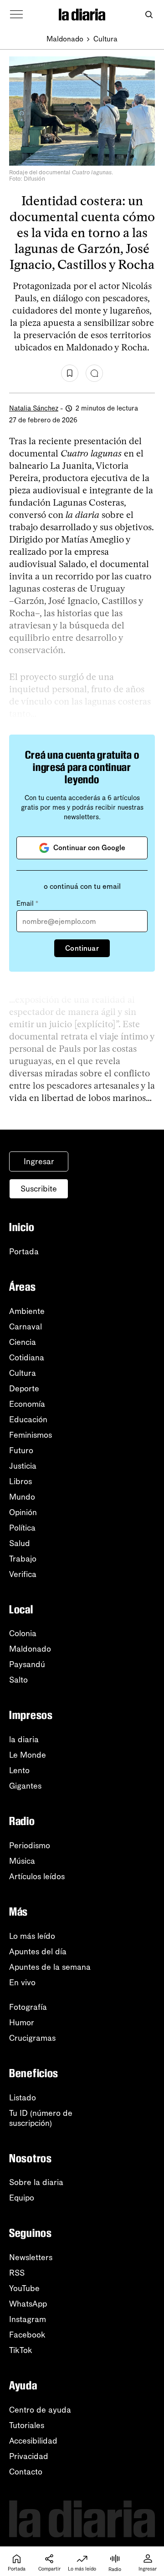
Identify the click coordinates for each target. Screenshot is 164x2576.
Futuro (21, 1450)
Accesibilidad (33, 2441)
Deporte (24, 1389)
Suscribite (39, 1189)
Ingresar (39, 1161)
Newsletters (31, 2257)
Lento (19, 1770)
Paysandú (27, 1664)
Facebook (27, 2335)
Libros (20, 1481)
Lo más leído (32, 1936)
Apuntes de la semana (50, 1967)
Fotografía (28, 2007)
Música (22, 1861)
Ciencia (23, 1342)
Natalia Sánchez (34, 408)
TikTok (21, 2350)
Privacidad (29, 2456)
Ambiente (27, 1311)
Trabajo (23, 1559)
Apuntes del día (38, 1952)
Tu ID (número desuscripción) (41, 2118)
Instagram (28, 2319)
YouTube (24, 2288)
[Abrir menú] (16, 15)
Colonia (23, 1633)
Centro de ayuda (40, 2410)
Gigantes (25, 1786)
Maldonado (65, 39)
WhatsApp (28, 2304)
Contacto (26, 2472)
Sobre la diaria (36, 2182)
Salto (18, 1680)
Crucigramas (32, 2038)
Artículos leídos (37, 1876)
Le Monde (28, 1755)
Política (22, 1528)
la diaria (24, 1739)
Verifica (23, 1574)
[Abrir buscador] (149, 15)
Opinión (23, 1512)
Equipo (22, 2198)
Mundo (22, 1497)
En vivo (22, 1983)
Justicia (23, 1466)
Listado (23, 2098)
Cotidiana (27, 1358)
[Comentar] (94, 373)
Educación (28, 1420)
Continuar (82, 948)
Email (27, 903)
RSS (17, 2273)
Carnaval (26, 1327)
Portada (24, 1252)
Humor (22, 2023)
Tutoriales (27, 2425)
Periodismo (30, 1846)
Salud (20, 1543)
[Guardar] (70, 373)
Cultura (105, 39)
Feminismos (31, 1435)
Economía (27, 1404)
